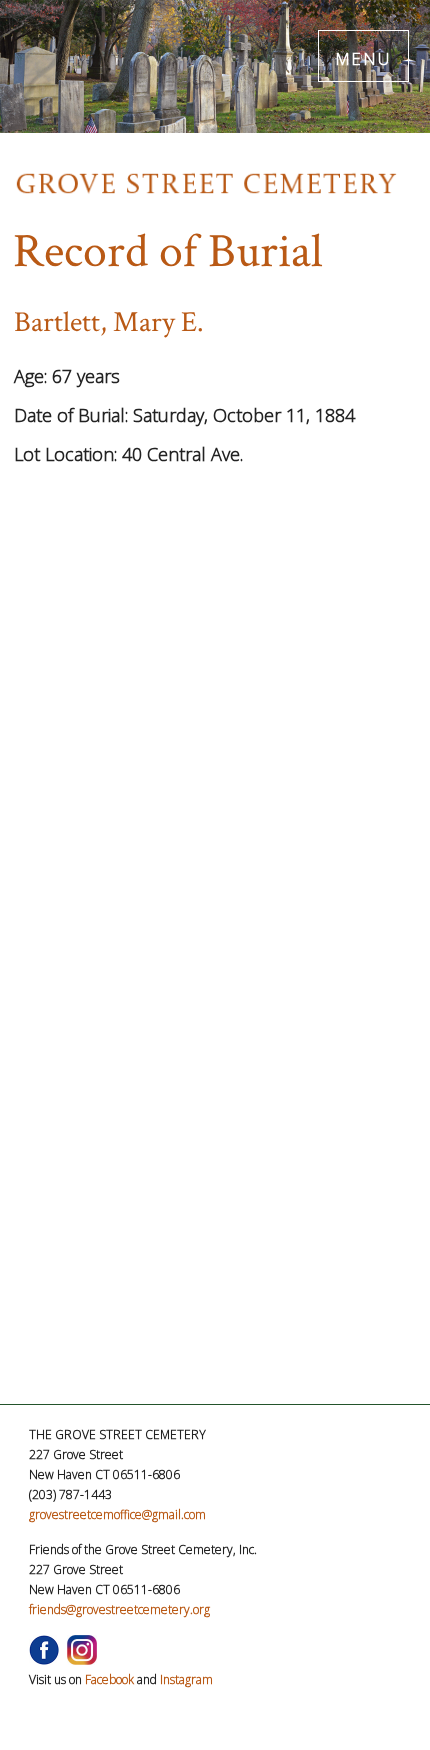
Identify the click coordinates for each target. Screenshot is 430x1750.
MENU (363, 55)
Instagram (186, 1679)
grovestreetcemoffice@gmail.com (117, 1514)
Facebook (109, 1679)
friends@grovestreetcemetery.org (119, 1609)
